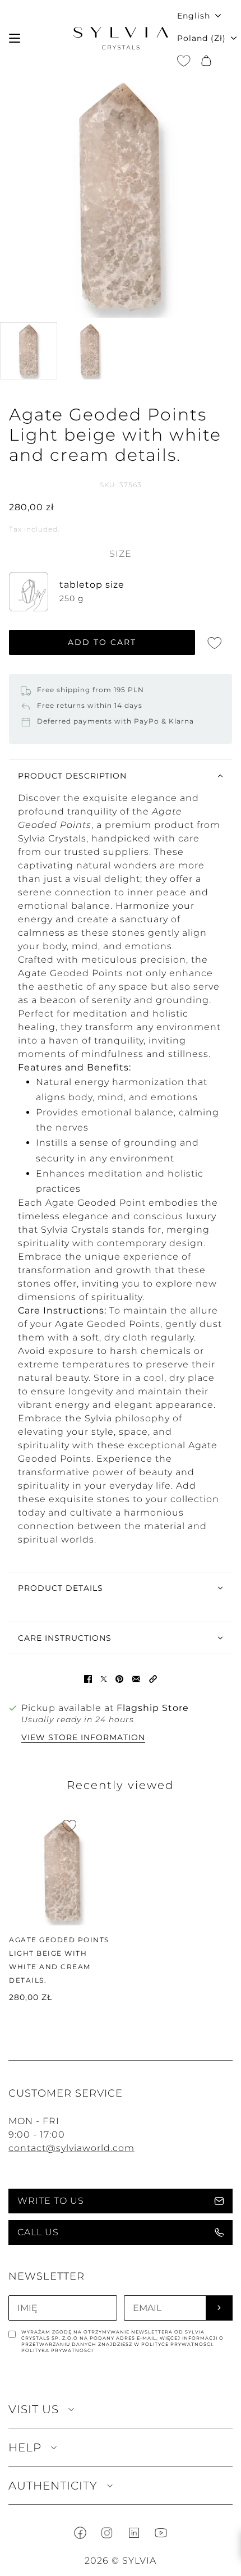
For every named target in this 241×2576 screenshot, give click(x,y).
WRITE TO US (51, 2201)
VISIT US (34, 2409)
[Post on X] (104, 1679)
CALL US (38, 2232)
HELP (25, 2447)
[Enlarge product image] (121, 197)
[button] (153, 1679)
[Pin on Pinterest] (119, 1679)
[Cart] (206, 61)
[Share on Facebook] (88, 1679)
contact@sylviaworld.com (71, 2148)
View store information (83, 1738)
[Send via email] (136, 1679)
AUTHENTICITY (53, 2486)
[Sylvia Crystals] (121, 38)
